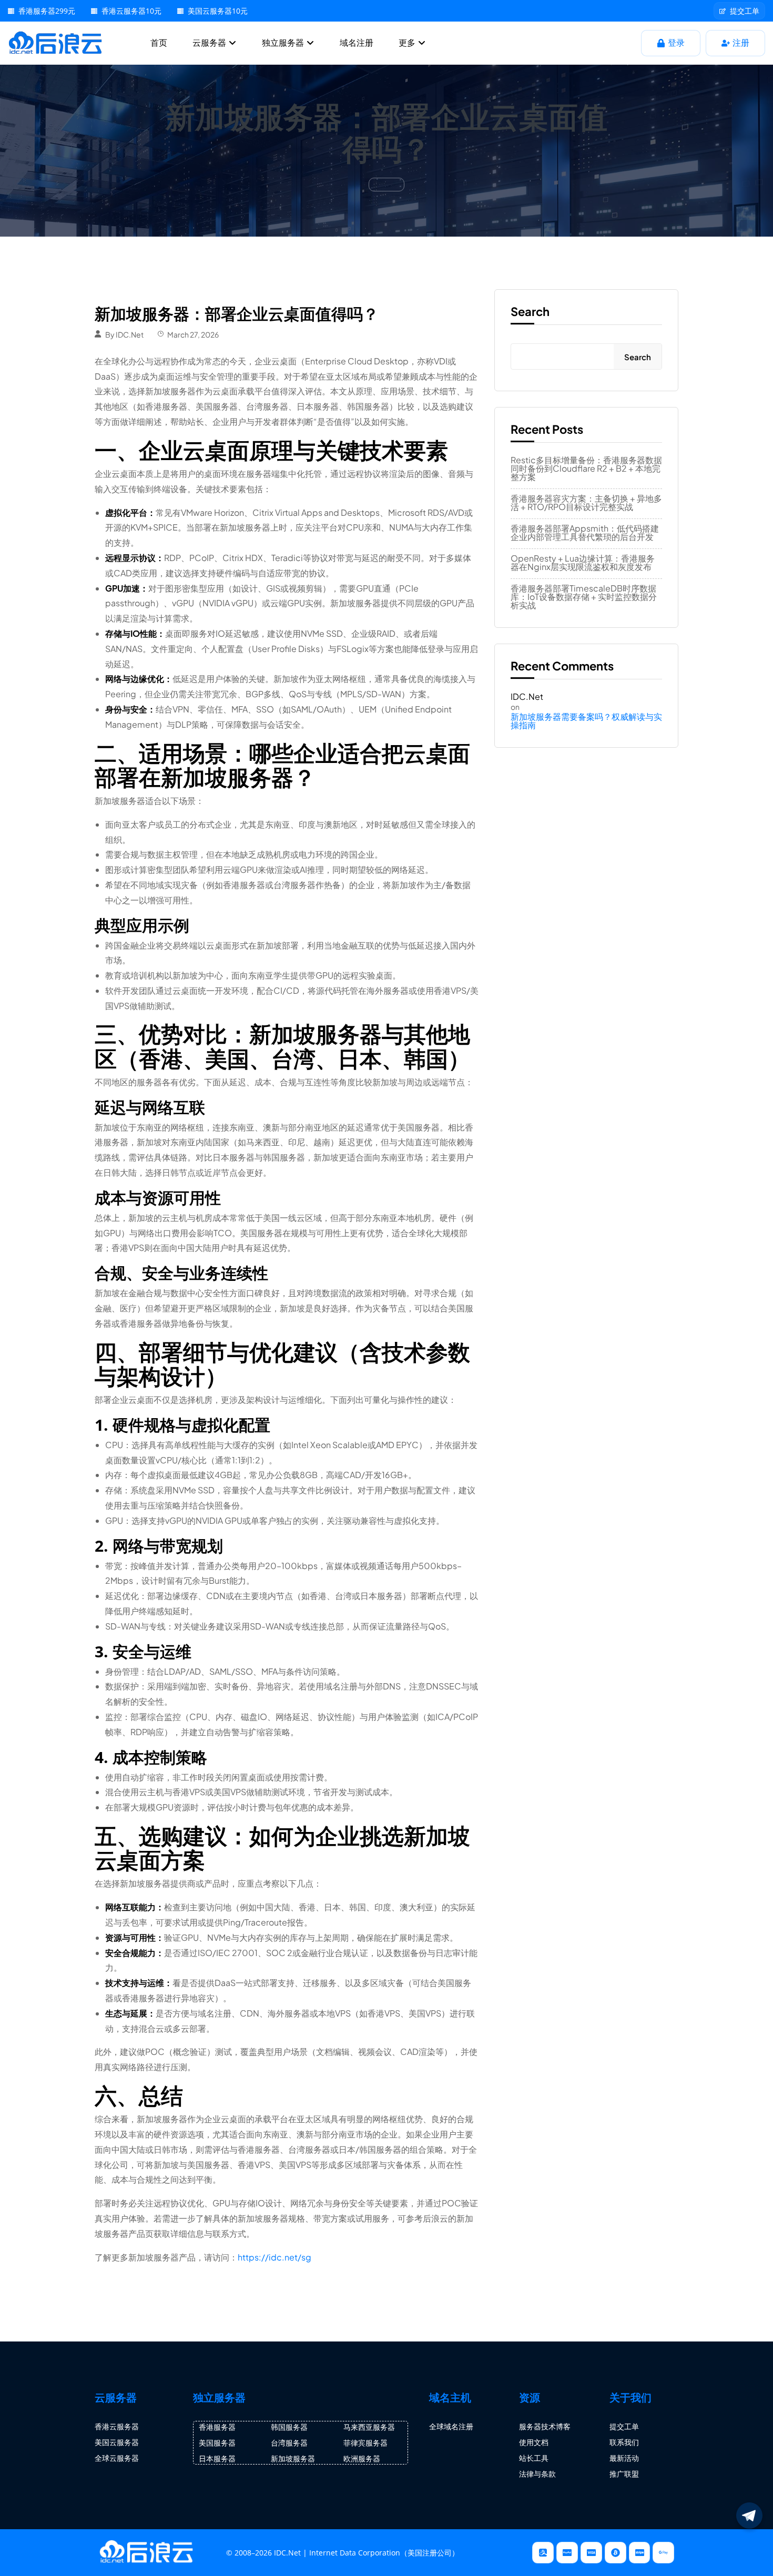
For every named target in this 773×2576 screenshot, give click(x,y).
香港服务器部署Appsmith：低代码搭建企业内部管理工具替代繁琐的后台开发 (585, 533)
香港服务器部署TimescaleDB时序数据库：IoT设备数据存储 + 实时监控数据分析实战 (584, 597)
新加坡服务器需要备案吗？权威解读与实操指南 (586, 721)
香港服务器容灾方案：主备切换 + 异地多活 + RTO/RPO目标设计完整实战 (586, 503)
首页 (159, 43)
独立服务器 (284, 43)
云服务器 (210, 43)
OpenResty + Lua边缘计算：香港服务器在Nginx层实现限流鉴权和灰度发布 (583, 563)
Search (530, 311)
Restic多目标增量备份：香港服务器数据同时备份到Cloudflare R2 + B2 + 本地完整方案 (586, 469)
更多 (408, 43)
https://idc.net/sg (274, 2257)
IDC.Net (130, 334)
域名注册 (357, 43)
